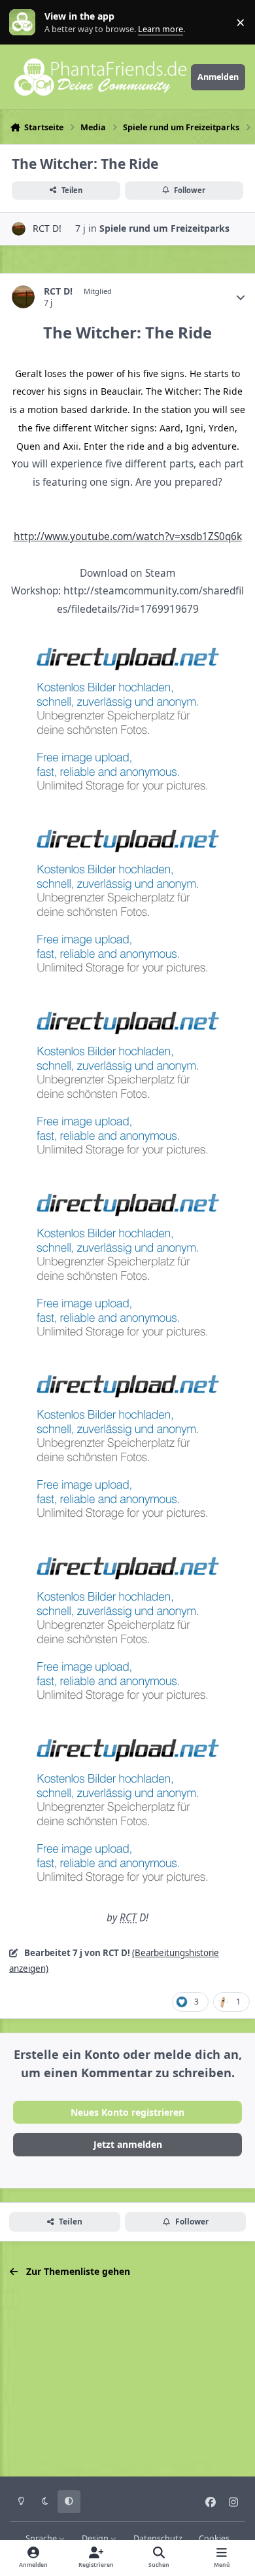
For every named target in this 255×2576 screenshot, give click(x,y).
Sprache (42, 2538)
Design (96, 2538)
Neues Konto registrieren (127, 2112)
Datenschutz (158, 2538)
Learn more (25, 23)
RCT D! (47, 228)
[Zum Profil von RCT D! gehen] (19, 229)
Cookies (214, 2538)
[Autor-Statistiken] (241, 297)
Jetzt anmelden (128, 2144)
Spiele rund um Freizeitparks (164, 228)
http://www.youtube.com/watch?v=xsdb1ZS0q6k (128, 536)
